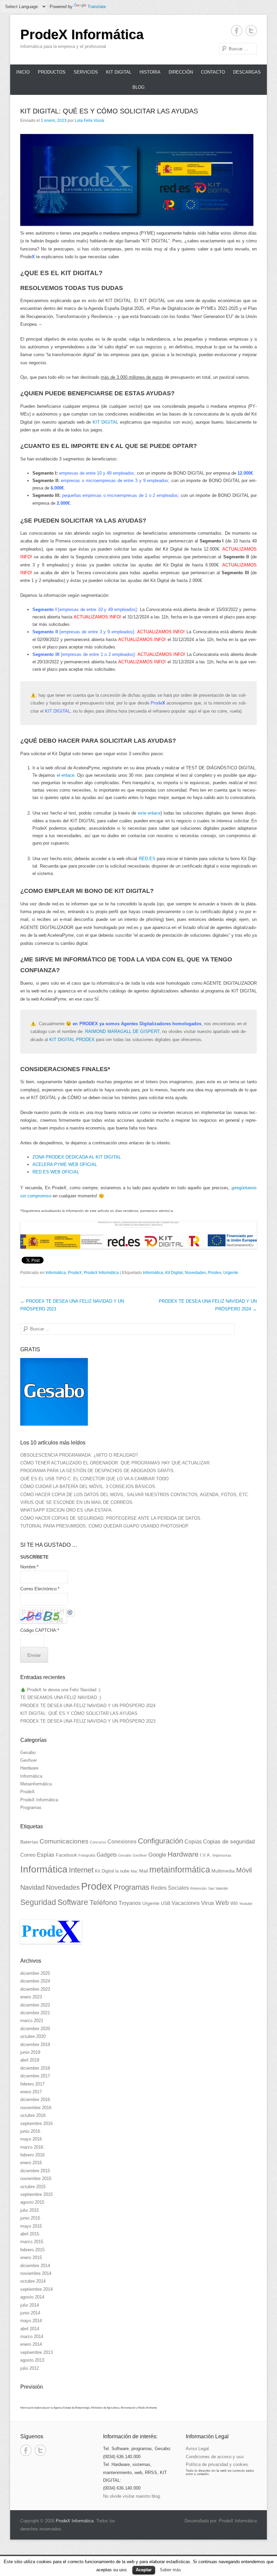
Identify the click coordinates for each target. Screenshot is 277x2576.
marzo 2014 (32, 2336)
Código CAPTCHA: (40, 1630)
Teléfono (103, 1902)
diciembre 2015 (35, 2171)
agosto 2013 (32, 2360)
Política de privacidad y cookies (217, 2464)
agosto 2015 (32, 2202)
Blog (138, 87)
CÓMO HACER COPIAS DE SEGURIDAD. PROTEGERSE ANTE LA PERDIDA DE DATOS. (111, 1518)
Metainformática (36, 1784)
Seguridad (38, 1902)
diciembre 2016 (35, 2100)
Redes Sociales (170, 1888)
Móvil (244, 1870)
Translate (97, 7)
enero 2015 (31, 2258)
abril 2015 (30, 2234)
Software (73, 1902)
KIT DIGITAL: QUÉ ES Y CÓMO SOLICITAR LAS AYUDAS (109, 111)
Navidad (32, 1887)
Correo (28, 1855)
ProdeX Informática (82, 34)
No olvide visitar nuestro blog (131, 2496)
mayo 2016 (31, 2139)
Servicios (86, 72)
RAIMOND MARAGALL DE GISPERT (122, 1031)
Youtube (246, 1904)
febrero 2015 (32, 2250)
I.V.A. (206, 1855)
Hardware (29, 1768)
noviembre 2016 (36, 2108)
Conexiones (122, 1841)
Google (157, 1855)
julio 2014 (30, 2305)
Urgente (231, 1273)
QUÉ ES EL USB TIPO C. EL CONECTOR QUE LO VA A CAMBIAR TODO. (95, 1479)
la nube (122, 1871)
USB (166, 1903)
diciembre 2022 (35, 2005)
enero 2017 (31, 2092)
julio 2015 (30, 2210)
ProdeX (75, 1273)
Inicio (23, 72)
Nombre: (29, 1567)
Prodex (215, 1273)
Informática (56, 1273)
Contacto (213, 72)
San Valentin (218, 1888)
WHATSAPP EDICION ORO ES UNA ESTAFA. (67, 1510)
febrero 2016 (32, 2155)
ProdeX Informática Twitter (251, 31)
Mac (134, 1871)
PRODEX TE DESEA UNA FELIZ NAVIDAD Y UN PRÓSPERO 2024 (88, 1706)
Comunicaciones (64, 1841)
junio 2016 (30, 2131)
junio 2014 (30, 2313)
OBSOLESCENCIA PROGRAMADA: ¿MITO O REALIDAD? (79, 1455)
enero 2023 (31, 1997)
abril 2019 (30, 2060)
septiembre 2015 (36, 2194)
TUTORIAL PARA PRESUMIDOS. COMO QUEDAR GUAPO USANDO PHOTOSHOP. (105, 1526)
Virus (208, 1903)
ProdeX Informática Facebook (237, 31)
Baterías (29, 1842)
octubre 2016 (33, 2115)
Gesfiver (29, 1760)
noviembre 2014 (36, 2273)
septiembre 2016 (36, 2123)
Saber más (170, 2570)
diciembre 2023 (35, 1989)
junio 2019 (30, 2052)
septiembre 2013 (36, 2352)
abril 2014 (30, 2329)
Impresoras (222, 1855)
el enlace (66, 775)
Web (222, 1903)
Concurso (98, 1842)
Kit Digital (119, 72)
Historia (150, 72)
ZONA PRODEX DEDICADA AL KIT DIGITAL (77, 1157)
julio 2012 (30, 2368)
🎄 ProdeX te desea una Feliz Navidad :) (60, 1690)
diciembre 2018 (35, 2068)
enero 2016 (31, 2163)
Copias (193, 1841)
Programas (31, 1808)
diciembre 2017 (35, 2076)
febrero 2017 (32, 2084)
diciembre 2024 (35, 1981)
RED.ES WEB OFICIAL (56, 1172)
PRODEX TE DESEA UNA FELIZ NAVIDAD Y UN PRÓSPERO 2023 (88, 1721)
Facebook (66, 1855)
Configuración (160, 1841)
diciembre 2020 (35, 2029)
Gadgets (107, 1855)
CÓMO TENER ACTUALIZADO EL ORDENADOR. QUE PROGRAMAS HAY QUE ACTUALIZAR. (116, 1463)
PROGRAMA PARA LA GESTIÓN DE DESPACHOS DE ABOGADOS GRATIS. (98, 1471)
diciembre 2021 (35, 2013)
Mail (144, 1871)
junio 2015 (30, 2218)
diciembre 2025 (35, 1973)
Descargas (247, 72)
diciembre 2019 (35, 2044)
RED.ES (147, 859)
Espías (46, 1855)
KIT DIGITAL (105, 422)
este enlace (149, 813)
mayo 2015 (31, 2226)
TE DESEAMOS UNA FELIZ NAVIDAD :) (61, 1697)
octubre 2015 (33, 2187)
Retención (198, 1888)
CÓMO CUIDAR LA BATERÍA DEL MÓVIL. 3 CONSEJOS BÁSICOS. (88, 1486)
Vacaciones (186, 1903)
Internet (81, 1870)
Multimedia (223, 1871)
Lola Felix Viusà (89, 121)
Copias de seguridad (229, 1842)
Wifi (234, 1903)
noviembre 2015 (36, 2179)
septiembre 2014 (36, 2289)
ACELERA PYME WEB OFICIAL (65, 1164)
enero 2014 (31, 2344)
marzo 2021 (32, 2021)
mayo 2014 (31, 2321)
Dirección (181, 72)
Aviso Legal (197, 2449)
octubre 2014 (33, 2281)
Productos (52, 72)
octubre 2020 (33, 2036)
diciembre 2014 (35, 2266)
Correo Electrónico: (40, 1589)
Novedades (195, 1273)
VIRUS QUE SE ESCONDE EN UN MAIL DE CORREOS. (77, 1502)
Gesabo (28, 1752)
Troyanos (130, 1903)
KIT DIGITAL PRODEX (72, 1040)
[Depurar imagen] (70, 1612)
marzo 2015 (32, 2242)
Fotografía (87, 1855)
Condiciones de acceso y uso (215, 2457)
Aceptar (144, 2570)
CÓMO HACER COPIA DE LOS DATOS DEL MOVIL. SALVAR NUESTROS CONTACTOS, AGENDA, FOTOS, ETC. (135, 1495)
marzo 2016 (32, 2147)
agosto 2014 (32, 2297)
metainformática (180, 1870)
